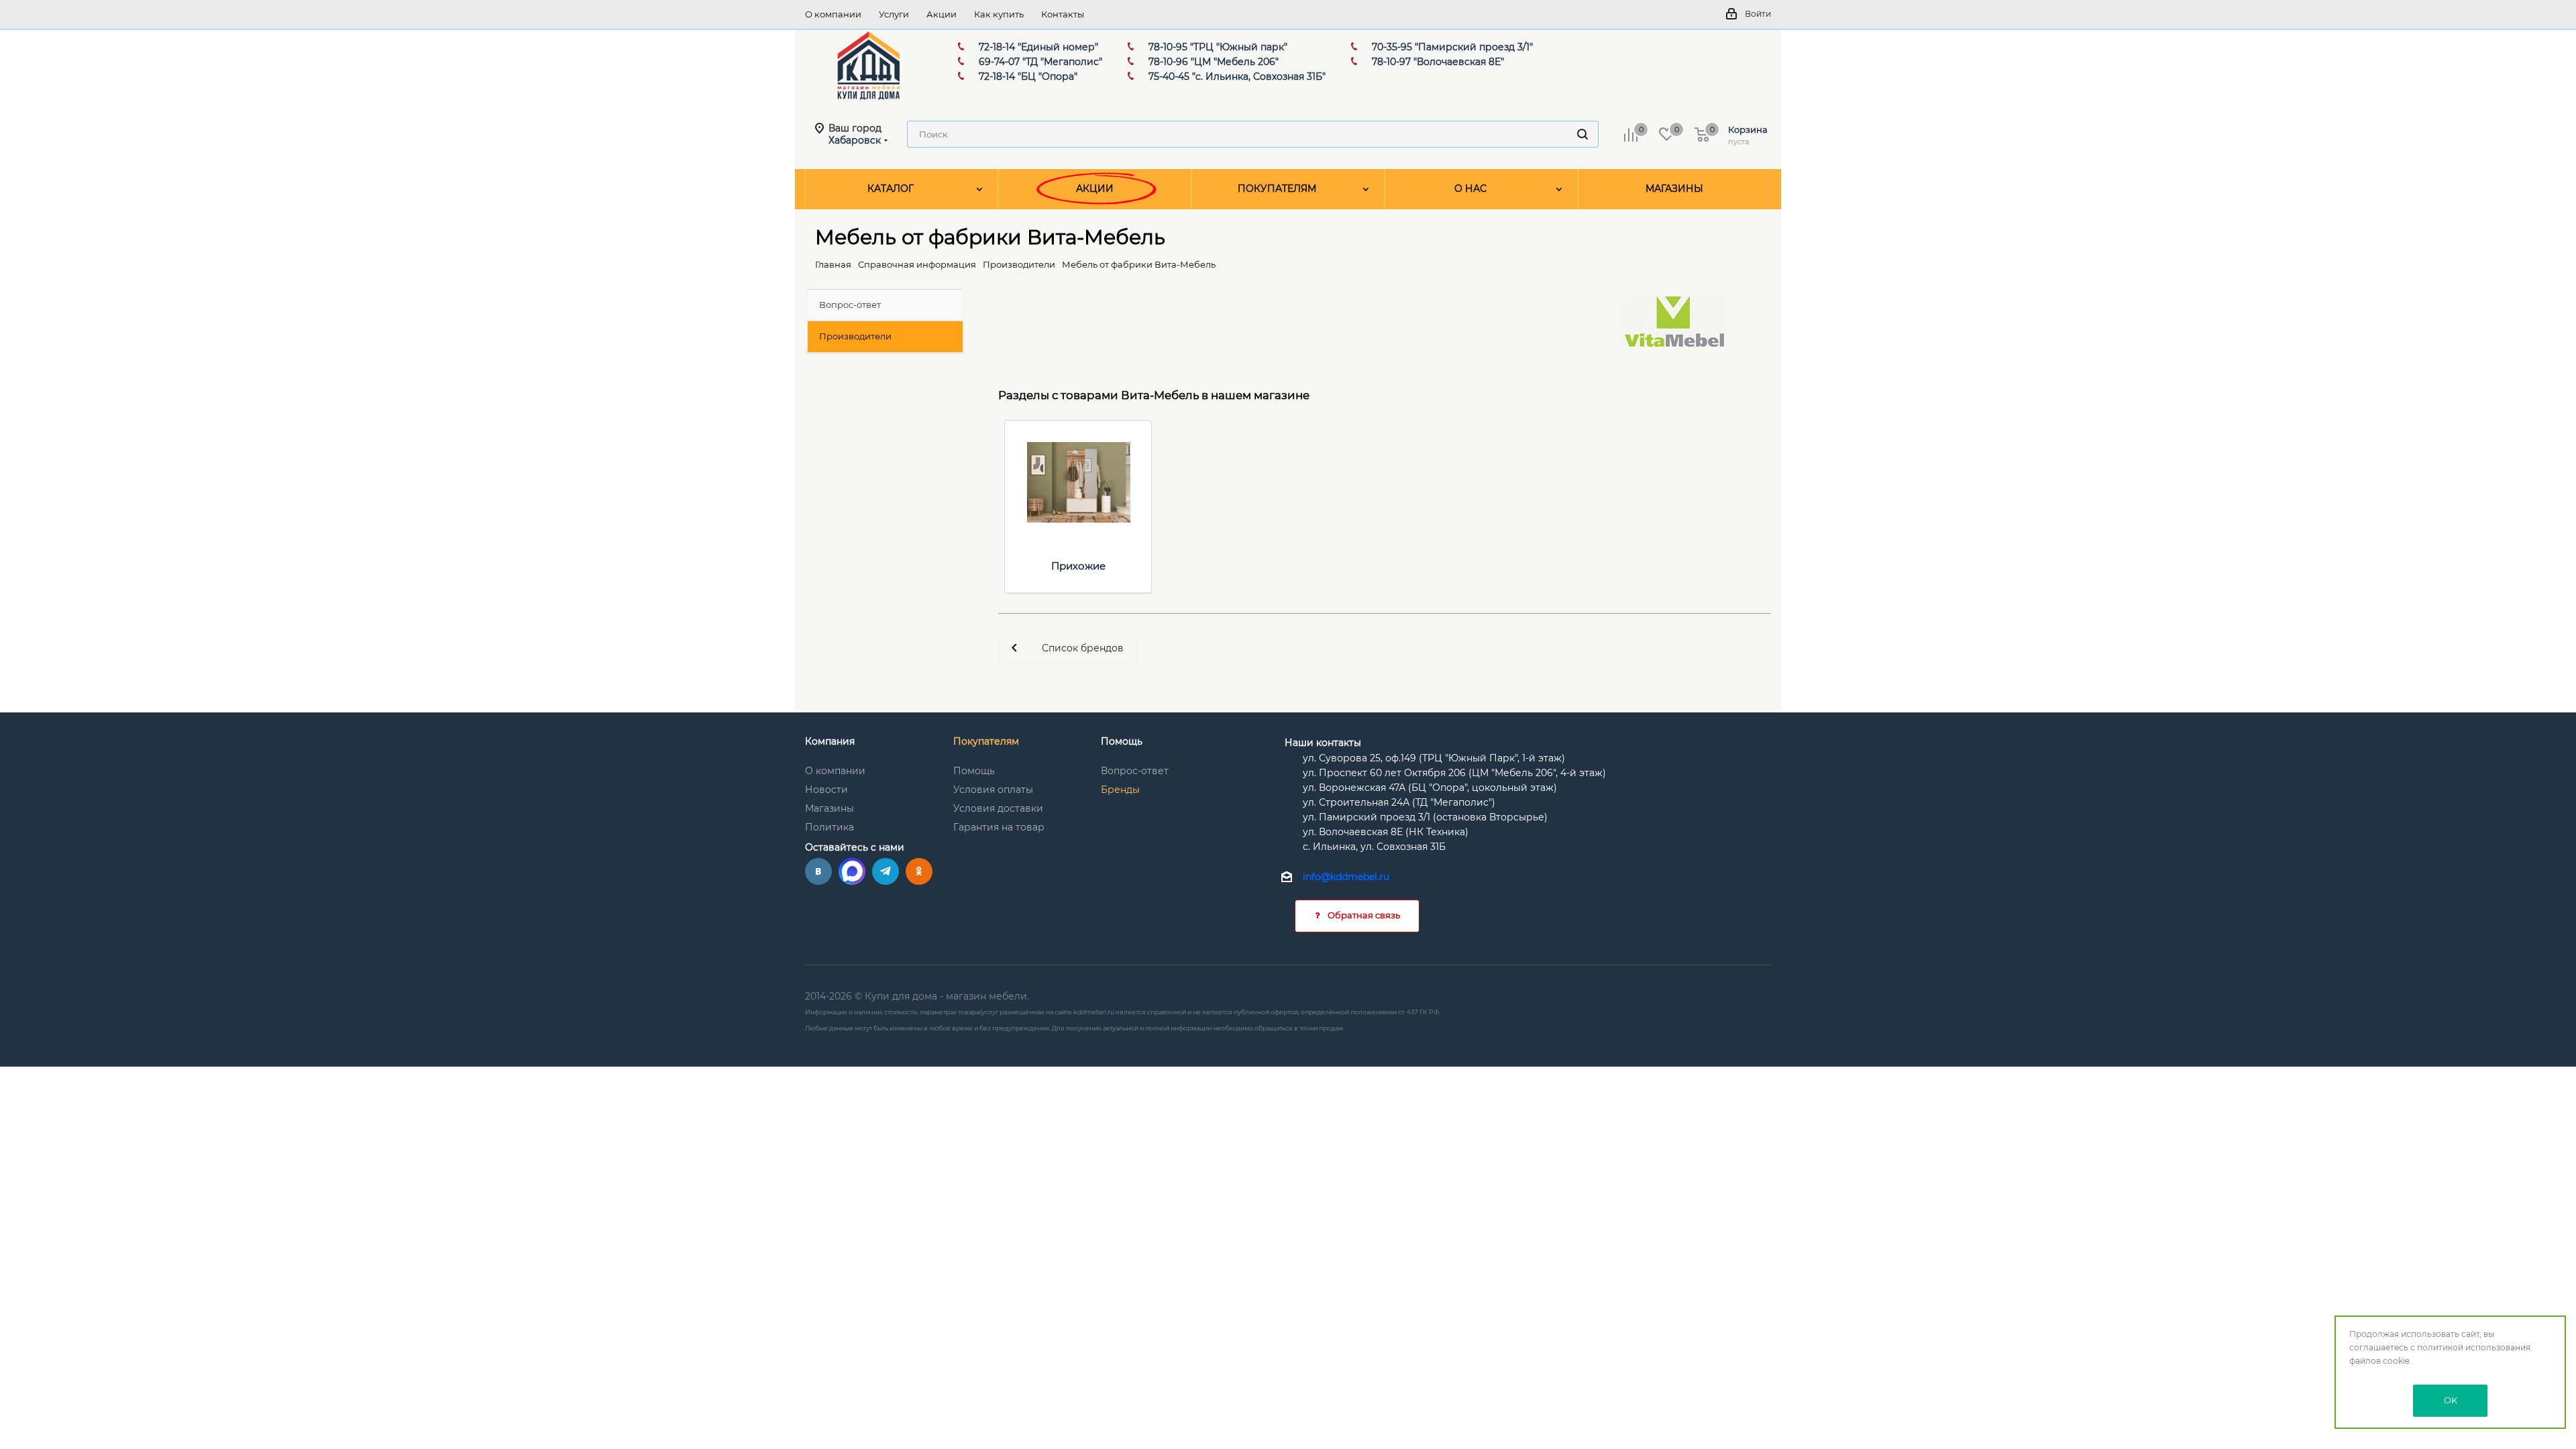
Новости (826, 790)
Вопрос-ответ (1135, 771)
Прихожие (1078, 566)
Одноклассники (919, 871)
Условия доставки (998, 808)
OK (2451, 1400)
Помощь (974, 771)
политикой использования (2474, 1347)
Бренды (1120, 790)
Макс (852, 871)
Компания (830, 741)
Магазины (829, 808)
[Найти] (1582, 134)
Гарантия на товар (999, 827)
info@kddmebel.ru (1346, 877)
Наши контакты (1323, 743)
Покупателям (986, 741)
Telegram (885, 871)
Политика (829, 827)
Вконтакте (818, 871)
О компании (835, 771)
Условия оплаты (993, 790)
